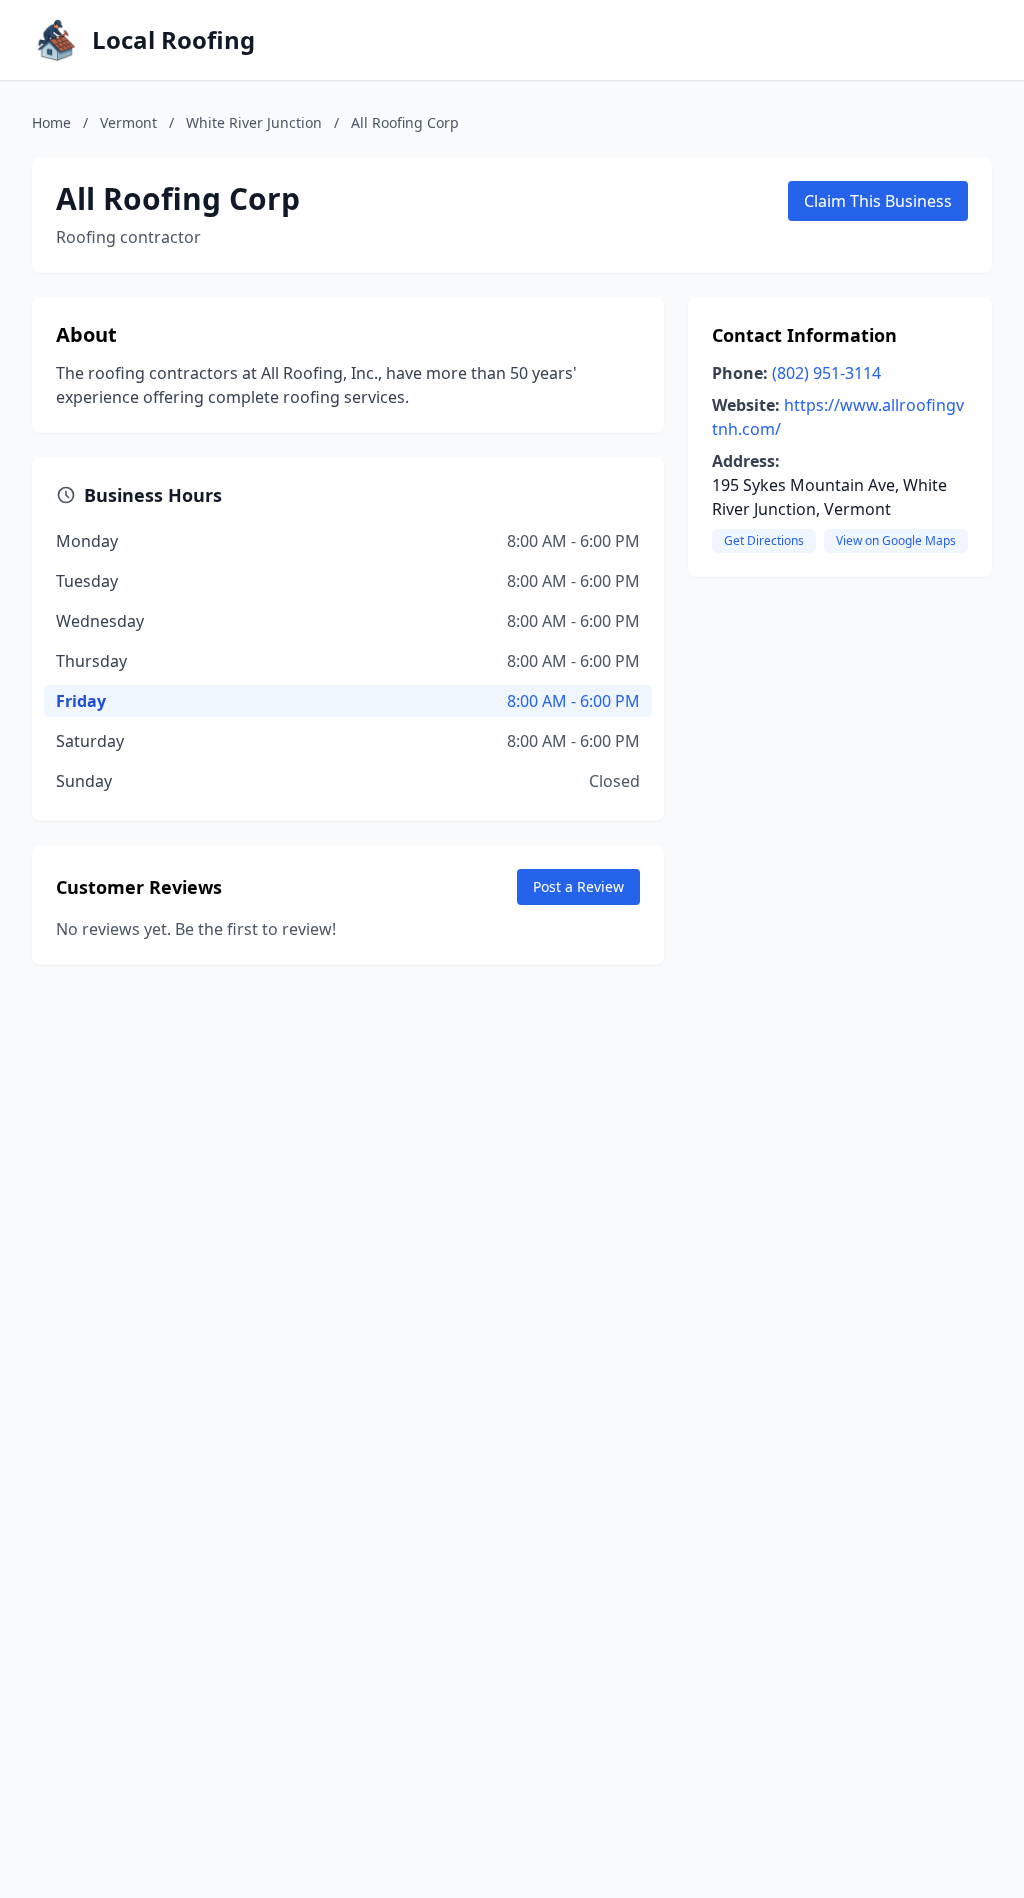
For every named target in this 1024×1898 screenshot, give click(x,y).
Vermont (128, 122)
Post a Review (578, 886)
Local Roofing (173, 40)
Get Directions (764, 540)
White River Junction (254, 122)
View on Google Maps (896, 540)
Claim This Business (878, 201)
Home (51, 122)
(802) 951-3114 (826, 373)
